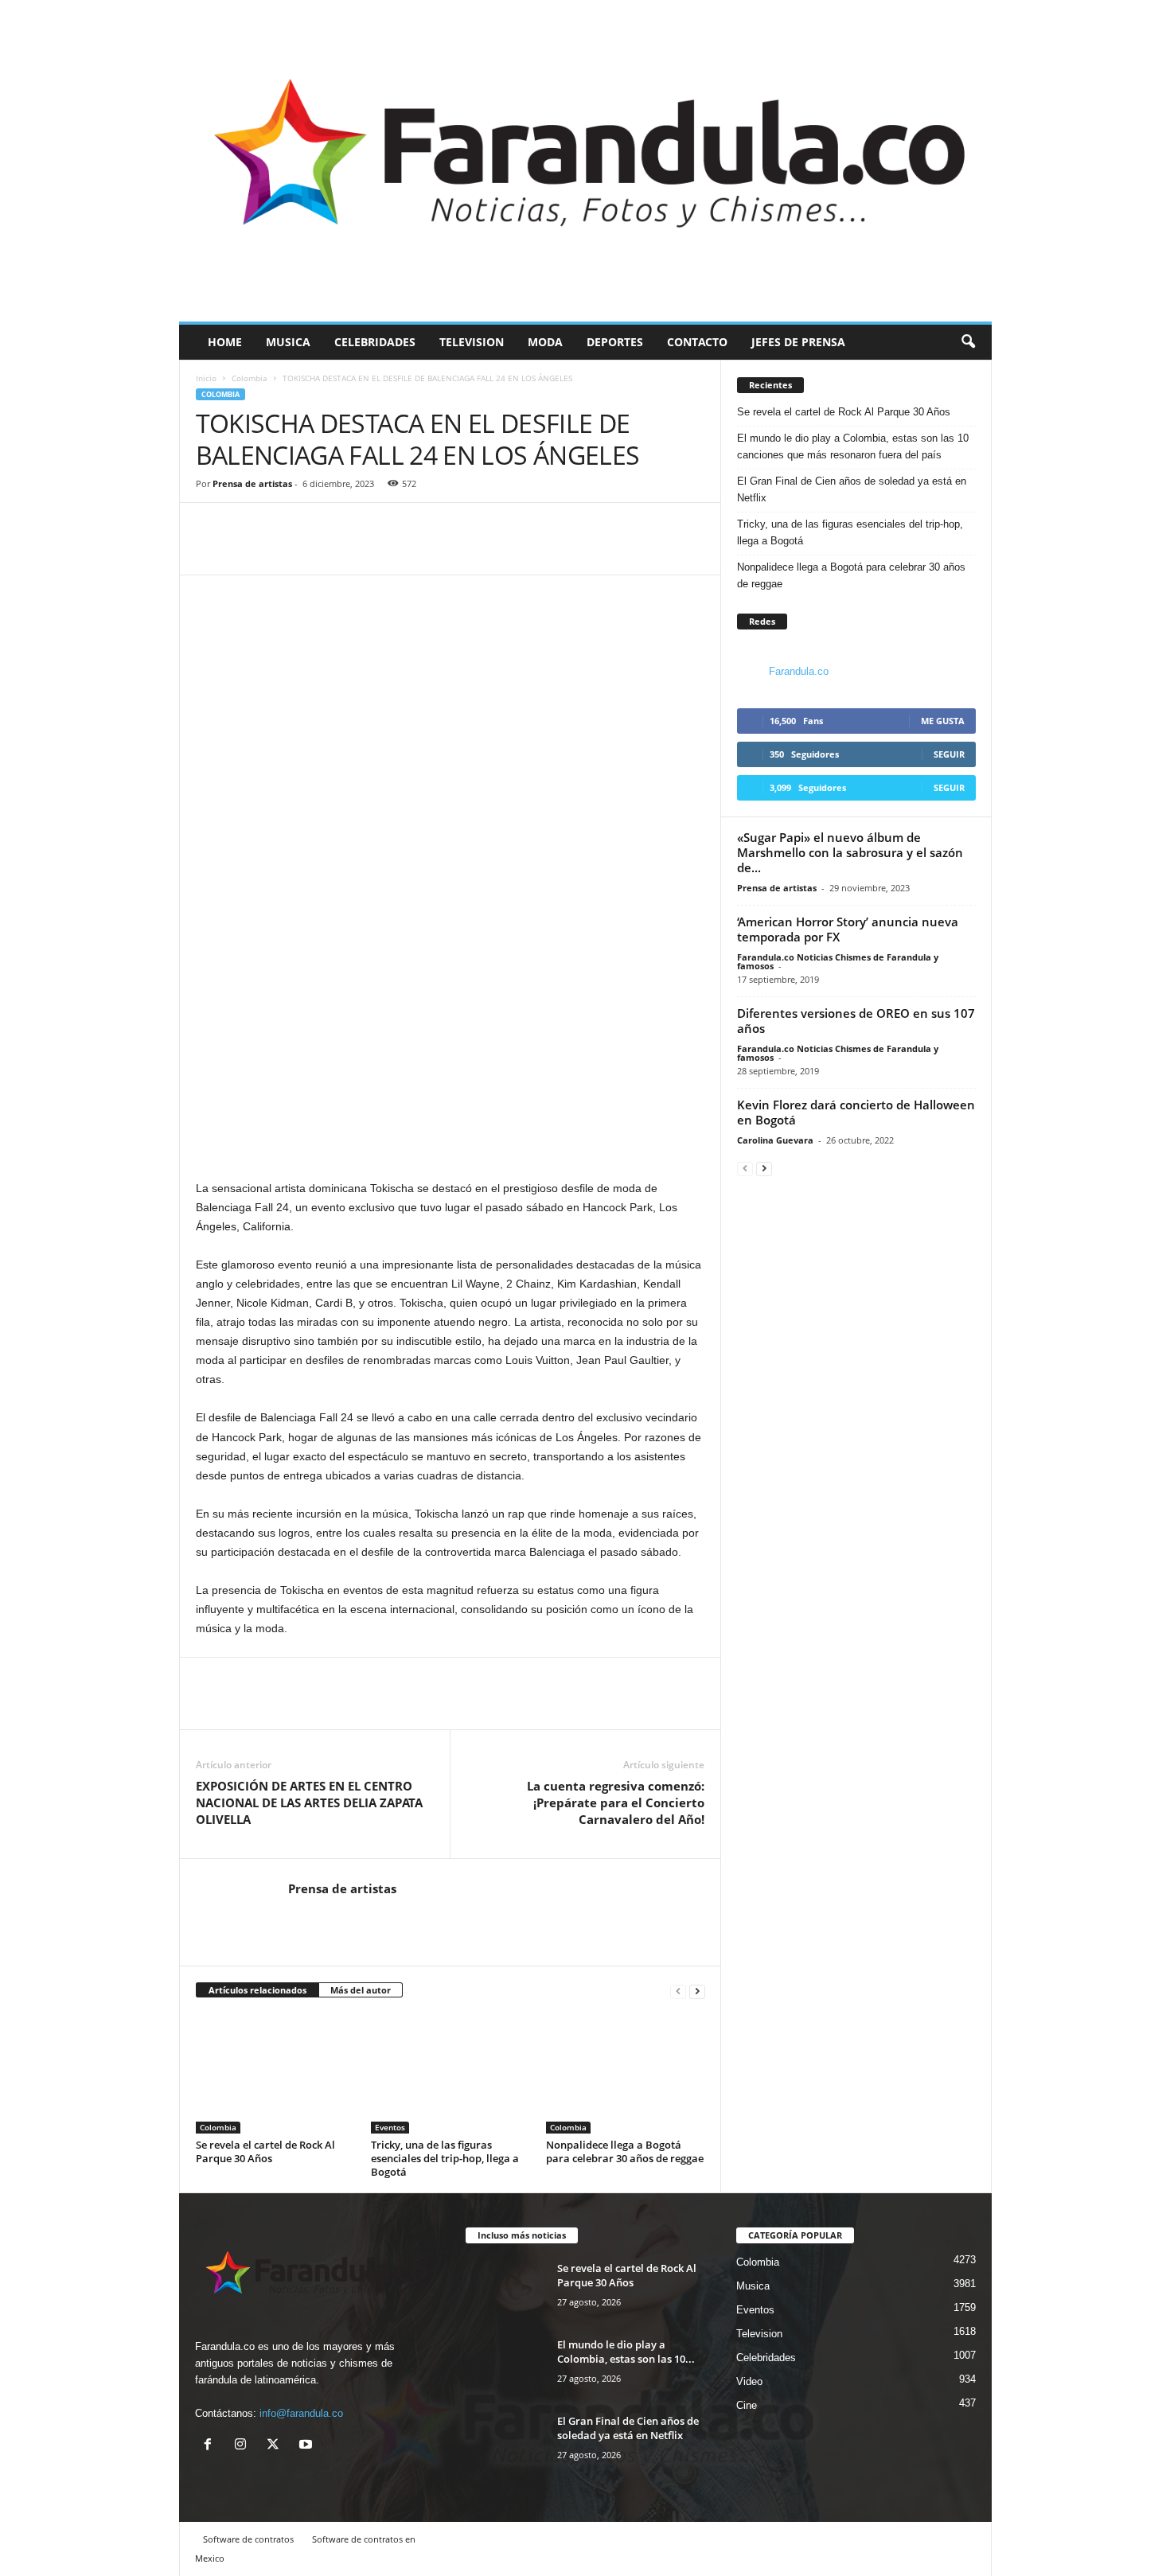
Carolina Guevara (775, 1140)
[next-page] (697, 1991)
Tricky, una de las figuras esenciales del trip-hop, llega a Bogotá (445, 2158)
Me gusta (943, 721)
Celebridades (375, 342)
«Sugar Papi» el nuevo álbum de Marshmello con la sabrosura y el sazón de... (850, 852)
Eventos (390, 2127)
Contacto (697, 342)
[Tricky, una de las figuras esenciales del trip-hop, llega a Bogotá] (450, 2074)
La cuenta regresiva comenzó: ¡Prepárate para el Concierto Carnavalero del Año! (616, 1802)
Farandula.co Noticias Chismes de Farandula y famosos (838, 961)
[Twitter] (248, 551)
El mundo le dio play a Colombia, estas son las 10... (626, 2352)
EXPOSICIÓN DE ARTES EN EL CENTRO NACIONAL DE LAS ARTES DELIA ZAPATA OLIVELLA (309, 1802)
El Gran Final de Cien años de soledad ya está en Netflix (852, 489)
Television (472, 342)
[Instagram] (244, 2446)
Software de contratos (248, 2539)
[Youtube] (308, 2446)
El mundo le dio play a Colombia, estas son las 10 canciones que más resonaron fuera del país (853, 446)
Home (225, 342)
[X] (277, 2446)
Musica (288, 342)
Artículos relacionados (257, 1990)
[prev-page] (678, 1991)
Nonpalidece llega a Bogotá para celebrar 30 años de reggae (625, 2151)
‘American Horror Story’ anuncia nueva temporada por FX (848, 929)
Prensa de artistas (252, 483)
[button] (968, 342)
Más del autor (361, 1990)
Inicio (206, 378)
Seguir (949, 754)
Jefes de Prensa (798, 342)
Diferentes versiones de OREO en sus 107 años (856, 1021)
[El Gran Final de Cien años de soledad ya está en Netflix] (505, 2443)
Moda (545, 342)
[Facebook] (212, 551)
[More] (286, 551)
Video (749, 2381)
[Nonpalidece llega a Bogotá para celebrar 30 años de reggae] (626, 2074)
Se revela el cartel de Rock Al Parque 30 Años (265, 2151)
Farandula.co (799, 671)
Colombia (250, 378)
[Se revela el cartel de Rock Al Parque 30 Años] (275, 2074)
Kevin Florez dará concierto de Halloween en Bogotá (856, 1112)
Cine (747, 2405)
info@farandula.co (301, 2413)
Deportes (615, 342)
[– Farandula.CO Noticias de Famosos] (585, 161)
